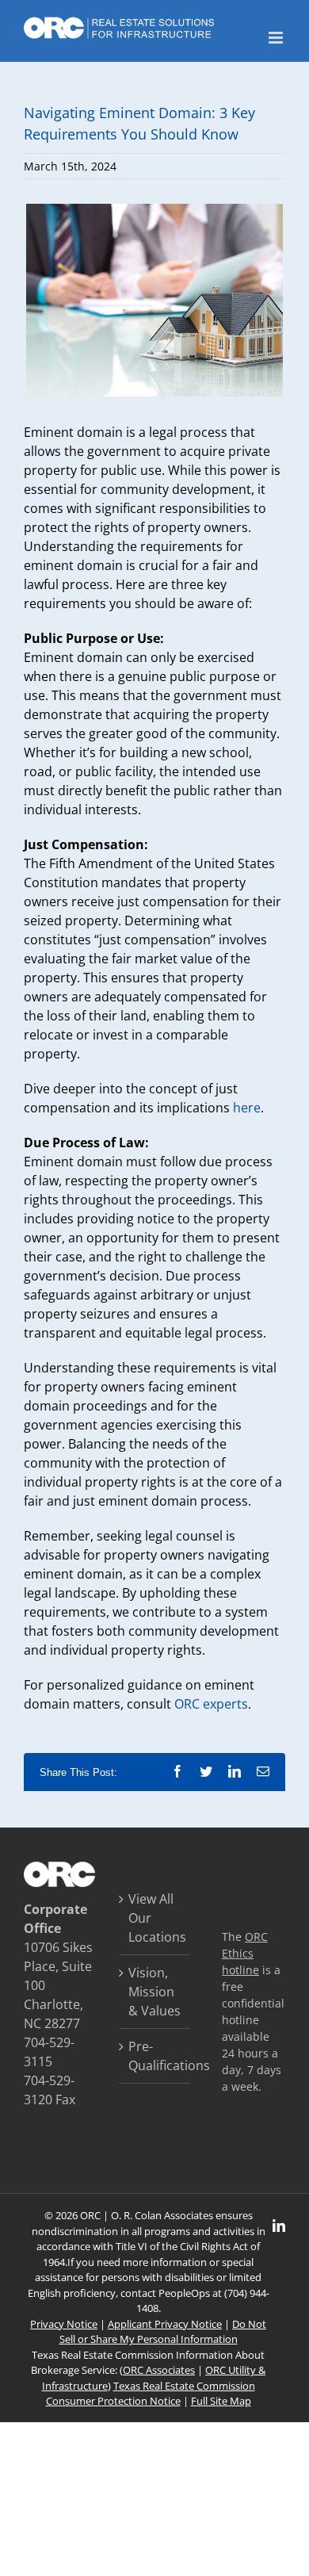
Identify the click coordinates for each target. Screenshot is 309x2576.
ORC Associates (159, 2370)
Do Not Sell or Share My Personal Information (163, 2332)
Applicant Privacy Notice (165, 2324)
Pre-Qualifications (155, 2056)
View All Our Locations (155, 1918)
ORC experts (211, 1704)
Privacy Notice (64, 2324)
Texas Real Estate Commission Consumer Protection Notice (151, 2394)
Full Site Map (221, 2401)
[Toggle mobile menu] (277, 38)
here (247, 1108)
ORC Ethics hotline (245, 1953)
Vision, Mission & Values (154, 1992)
